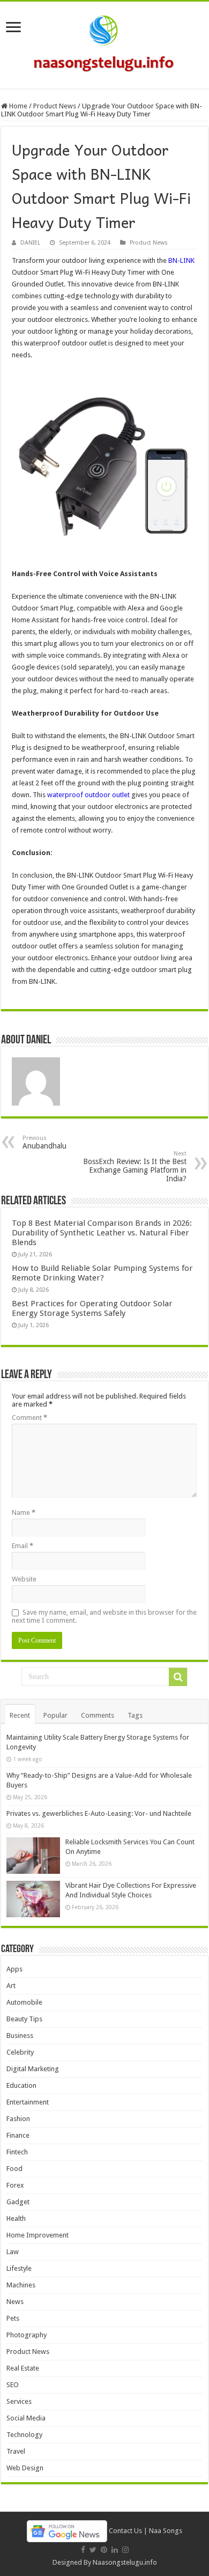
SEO (13, 2385)
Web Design (25, 2468)
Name (24, 1513)
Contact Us (125, 2531)
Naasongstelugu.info (125, 2562)
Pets (13, 2318)
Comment (29, 1418)
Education (21, 2085)
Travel (16, 2451)
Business (20, 2036)
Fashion (18, 2119)
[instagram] (125, 2550)
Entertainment (28, 2102)
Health (16, 2218)
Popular (55, 1715)
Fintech (17, 2152)
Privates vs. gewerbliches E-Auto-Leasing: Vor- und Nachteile (99, 1813)
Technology (24, 2435)
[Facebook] (83, 2550)
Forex (15, 2185)
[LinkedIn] (115, 2550)
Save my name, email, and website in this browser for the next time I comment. (104, 1616)
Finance (18, 2135)
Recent (20, 1715)
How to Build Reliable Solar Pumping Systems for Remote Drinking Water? (102, 1273)
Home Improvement (38, 2235)
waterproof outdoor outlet (88, 795)
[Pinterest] (104, 2550)
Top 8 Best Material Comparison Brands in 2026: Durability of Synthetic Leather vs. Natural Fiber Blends (102, 1233)
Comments (98, 1715)
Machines (21, 2285)
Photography (27, 2335)
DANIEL (30, 243)
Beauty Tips (24, 2019)
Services (19, 2401)
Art (11, 1986)
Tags (135, 1715)
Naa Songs (166, 2531)
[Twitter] (93, 2550)
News (15, 2302)
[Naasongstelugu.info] (104, 43)
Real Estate (23, 2368)
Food (14, 2169)
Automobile (24, 2002)
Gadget (18, 2202)
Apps (14, 1969)
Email (23, 1546)
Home (17, 106)
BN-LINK (181, 260)
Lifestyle (19, 2268)
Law (13, 2252)
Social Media (26, 2418)
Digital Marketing (33, 2069)
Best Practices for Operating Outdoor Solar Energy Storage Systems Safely (92, 1308)
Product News (55, 106)
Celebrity (20, 2052)
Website (24, 1579)
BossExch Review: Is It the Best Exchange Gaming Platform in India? (135, 1166)
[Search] (178, 1677)
